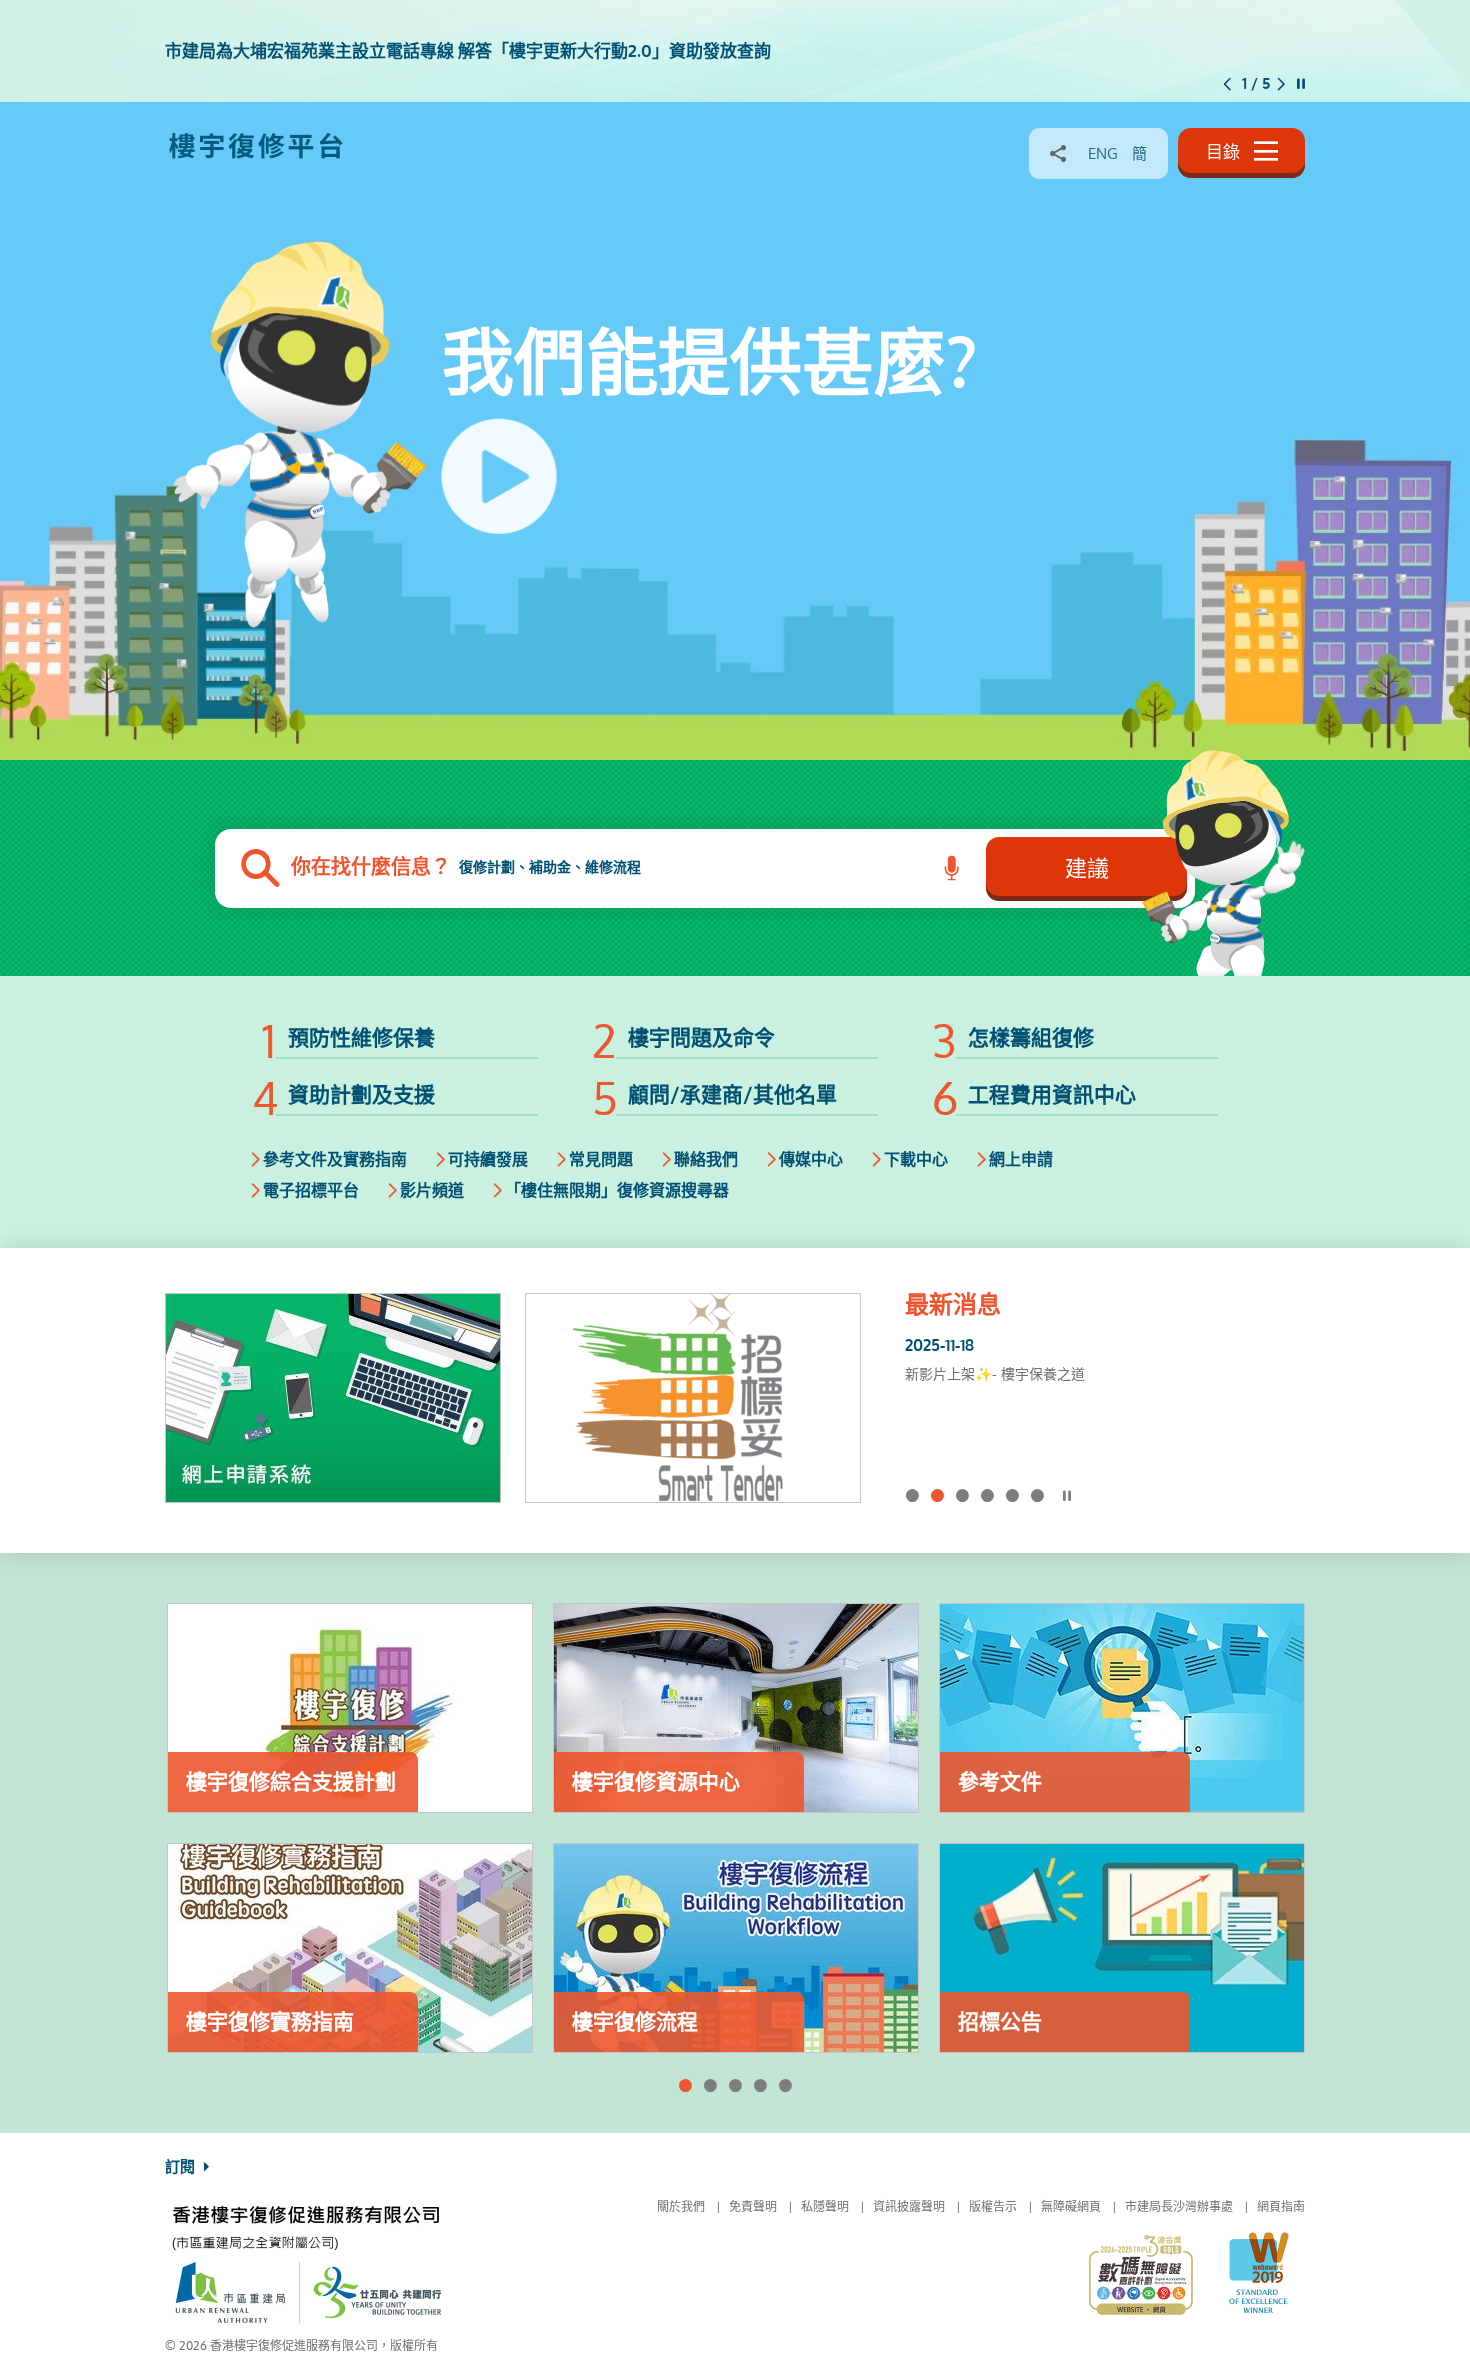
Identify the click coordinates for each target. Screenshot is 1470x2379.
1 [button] (912, 1495)
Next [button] (1281, 84)
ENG (1103, 153)
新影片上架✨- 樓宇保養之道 (995, 1374)
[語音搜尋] (952, 868)
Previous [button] (1227, 84)
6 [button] (1037, 1495)
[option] (735, 52)
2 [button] (937, 1495)
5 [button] (1012, 1495)
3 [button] (962, 1495)
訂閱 (182, 2167)
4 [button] (987, 1495)
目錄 (1225, 152)
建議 (1087, 868)
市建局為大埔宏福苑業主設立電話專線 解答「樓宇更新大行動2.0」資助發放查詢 (1096, 1386)
